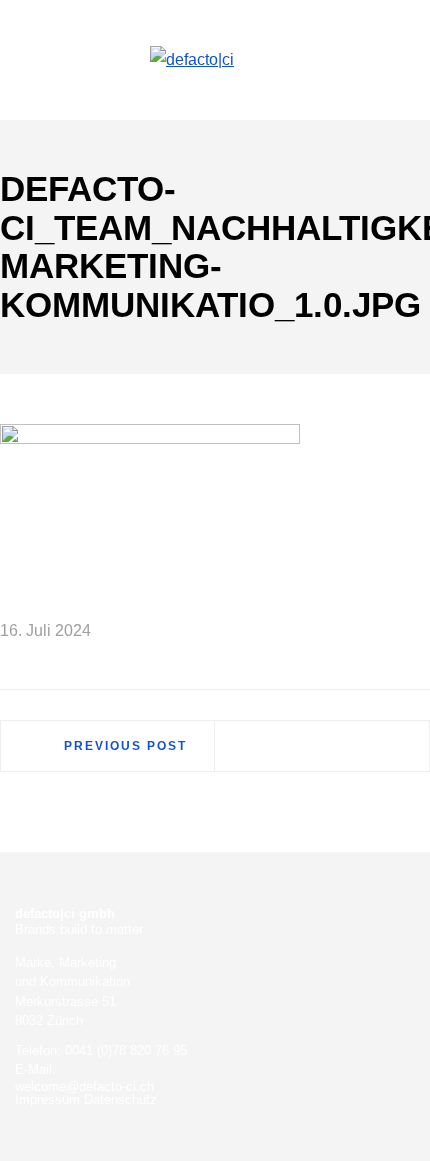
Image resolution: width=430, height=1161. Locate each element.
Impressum (47, 1099)
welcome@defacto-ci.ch (84, 1086)
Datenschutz (120, 1099)
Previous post (125, 746)
